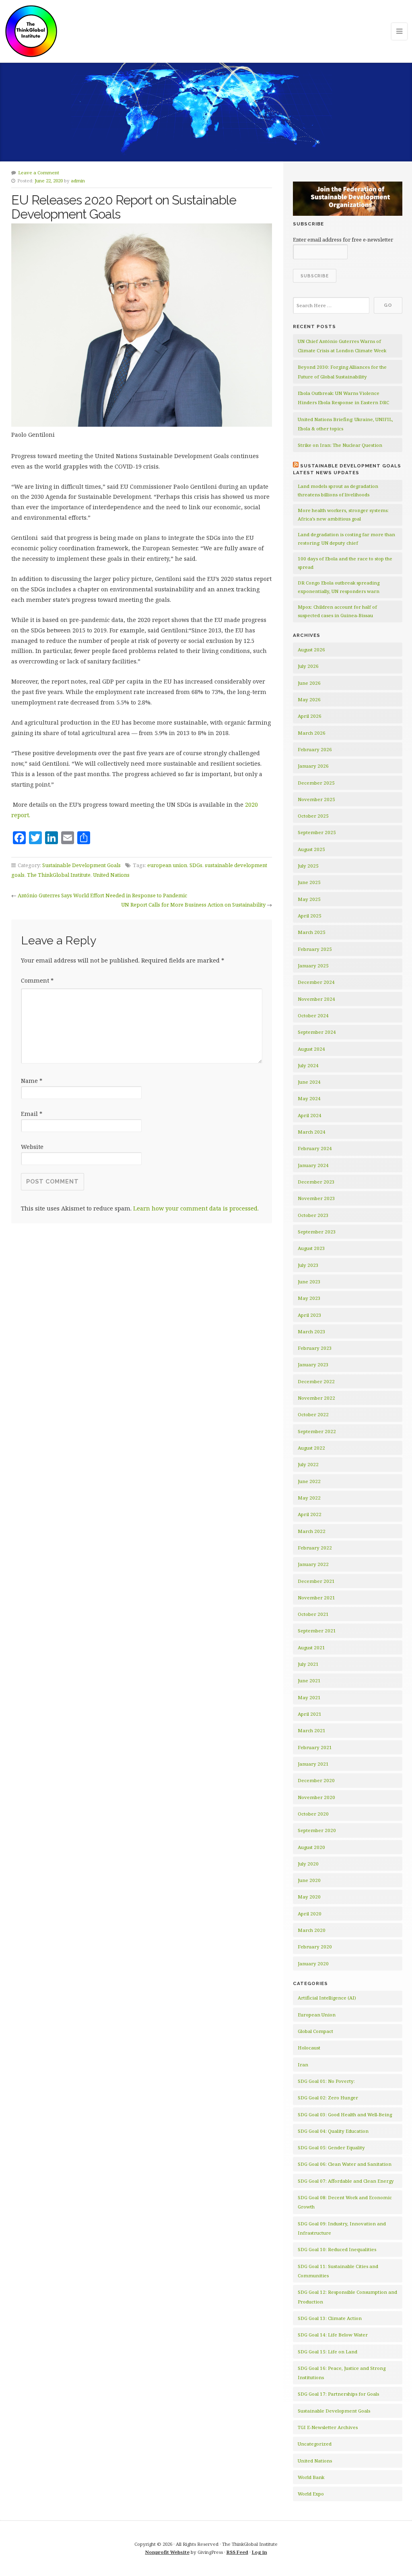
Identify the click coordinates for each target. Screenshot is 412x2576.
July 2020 (308, 1864)
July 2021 (308, 1664)
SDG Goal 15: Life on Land (328, 2352)
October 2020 (313, 1814)
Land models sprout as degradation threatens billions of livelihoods (338, 490)
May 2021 (309, 1697)
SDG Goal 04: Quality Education (333, 2131)
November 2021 (316, 1598)
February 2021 (315, 1747)
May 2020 (309, 1897)
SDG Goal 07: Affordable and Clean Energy (346, 2181)
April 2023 (310, 1315)
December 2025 (316, 783)
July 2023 (308, 1265)
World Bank (311, 2477)
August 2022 (311, 1448)
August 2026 (311, 650)
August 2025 (311, 849)
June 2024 (309, 1082)
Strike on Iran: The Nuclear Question (340, 445)
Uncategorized (315, 2444)
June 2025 (309, 882)
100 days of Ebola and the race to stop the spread (345, 563)
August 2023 (311, 1248)
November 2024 (316, 999)
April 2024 (310, 1115)
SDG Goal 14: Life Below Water (333, 2335)
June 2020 (309, 1880)
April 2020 (310, 1914)
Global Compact (315, 2031)
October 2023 (313, 1215)
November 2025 (316, 799)
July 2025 (308, 866)
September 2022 (317, 1431)
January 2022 (313, 1564)
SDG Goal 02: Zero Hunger (328, 2098)
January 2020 (313, 1964)
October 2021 (313, 1614)
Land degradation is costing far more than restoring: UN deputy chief (346, 539)
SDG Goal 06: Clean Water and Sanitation (345, 2164)
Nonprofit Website (167, 2552)
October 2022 (313, 1414)
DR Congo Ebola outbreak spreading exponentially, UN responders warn (339, 587)
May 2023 (309, 1298)
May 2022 (309, 1498)
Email (32, 1114)
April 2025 (310, 916)
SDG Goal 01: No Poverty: (326, 2081)
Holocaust (309, 2048)
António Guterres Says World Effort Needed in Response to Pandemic (102, 895)
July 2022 (308, 1464)
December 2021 (316, 1581)
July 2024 (308, 1065)
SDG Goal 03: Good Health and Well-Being (345, 2114)
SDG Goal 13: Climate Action (330, 2318)
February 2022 (315, 1548)
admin (78, 181)
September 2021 (317, 1631)
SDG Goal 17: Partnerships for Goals (338, 2394)
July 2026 (308, 666)
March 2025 (312, 932)
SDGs (196, 865)
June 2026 (309, 683)
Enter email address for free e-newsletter (343, 240)
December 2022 (316, 1381)
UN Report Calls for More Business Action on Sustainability (193, 905)
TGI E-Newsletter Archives (328, 2427)
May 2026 (309, 699)
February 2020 (315, 1947)
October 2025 (313, 816)
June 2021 (309, 1680)
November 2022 (316, 1398)
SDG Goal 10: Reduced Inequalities (337, 2249)
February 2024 (315, 1148)
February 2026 (315, 749)
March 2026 (312, 733)
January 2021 (313, 1764)
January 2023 (313, 1364)
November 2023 (316, 1198)
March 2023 (312, 1331)
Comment (37, 980)
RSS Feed (237, 2552)
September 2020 (317, 1830)
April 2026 (310, 716)
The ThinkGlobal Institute (59, 875)
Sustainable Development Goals (81, 865)
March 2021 (312, 1730)
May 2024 (309, 1098)
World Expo (311, 2494)
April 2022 (310, 1514)
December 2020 (316, 1780)
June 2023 (309, 1282)
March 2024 (312, 1132)
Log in (260, 2552)
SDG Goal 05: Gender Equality (331, 2147)
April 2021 (310, 1714)
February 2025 (315, 949)
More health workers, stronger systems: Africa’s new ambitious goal (343, 514)
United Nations (111, 875)
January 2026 (313, 766)
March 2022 (312, 1531)
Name (32, 1081)
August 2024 (311, 1049)
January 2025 (313, 966)
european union (167, 865)
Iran (303, 2065)
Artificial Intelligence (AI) (327, 1998)
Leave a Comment (39, 172)
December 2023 (316, 1182)
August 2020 (311, 1847)
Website (32, 1147)
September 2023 (317, 1232)
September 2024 (317, 1032)
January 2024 (313, 1165)
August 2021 (311, 1647)
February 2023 (315, 1348)
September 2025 (317, 832)
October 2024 (313, 1015)
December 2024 (316, 982)
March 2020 (312, 1930)
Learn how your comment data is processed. (196, 1208)
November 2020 (316, 1797)
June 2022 (309, 1481)
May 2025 (309, 899)
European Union (317, 2015)
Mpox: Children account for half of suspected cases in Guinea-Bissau (337, 611)
